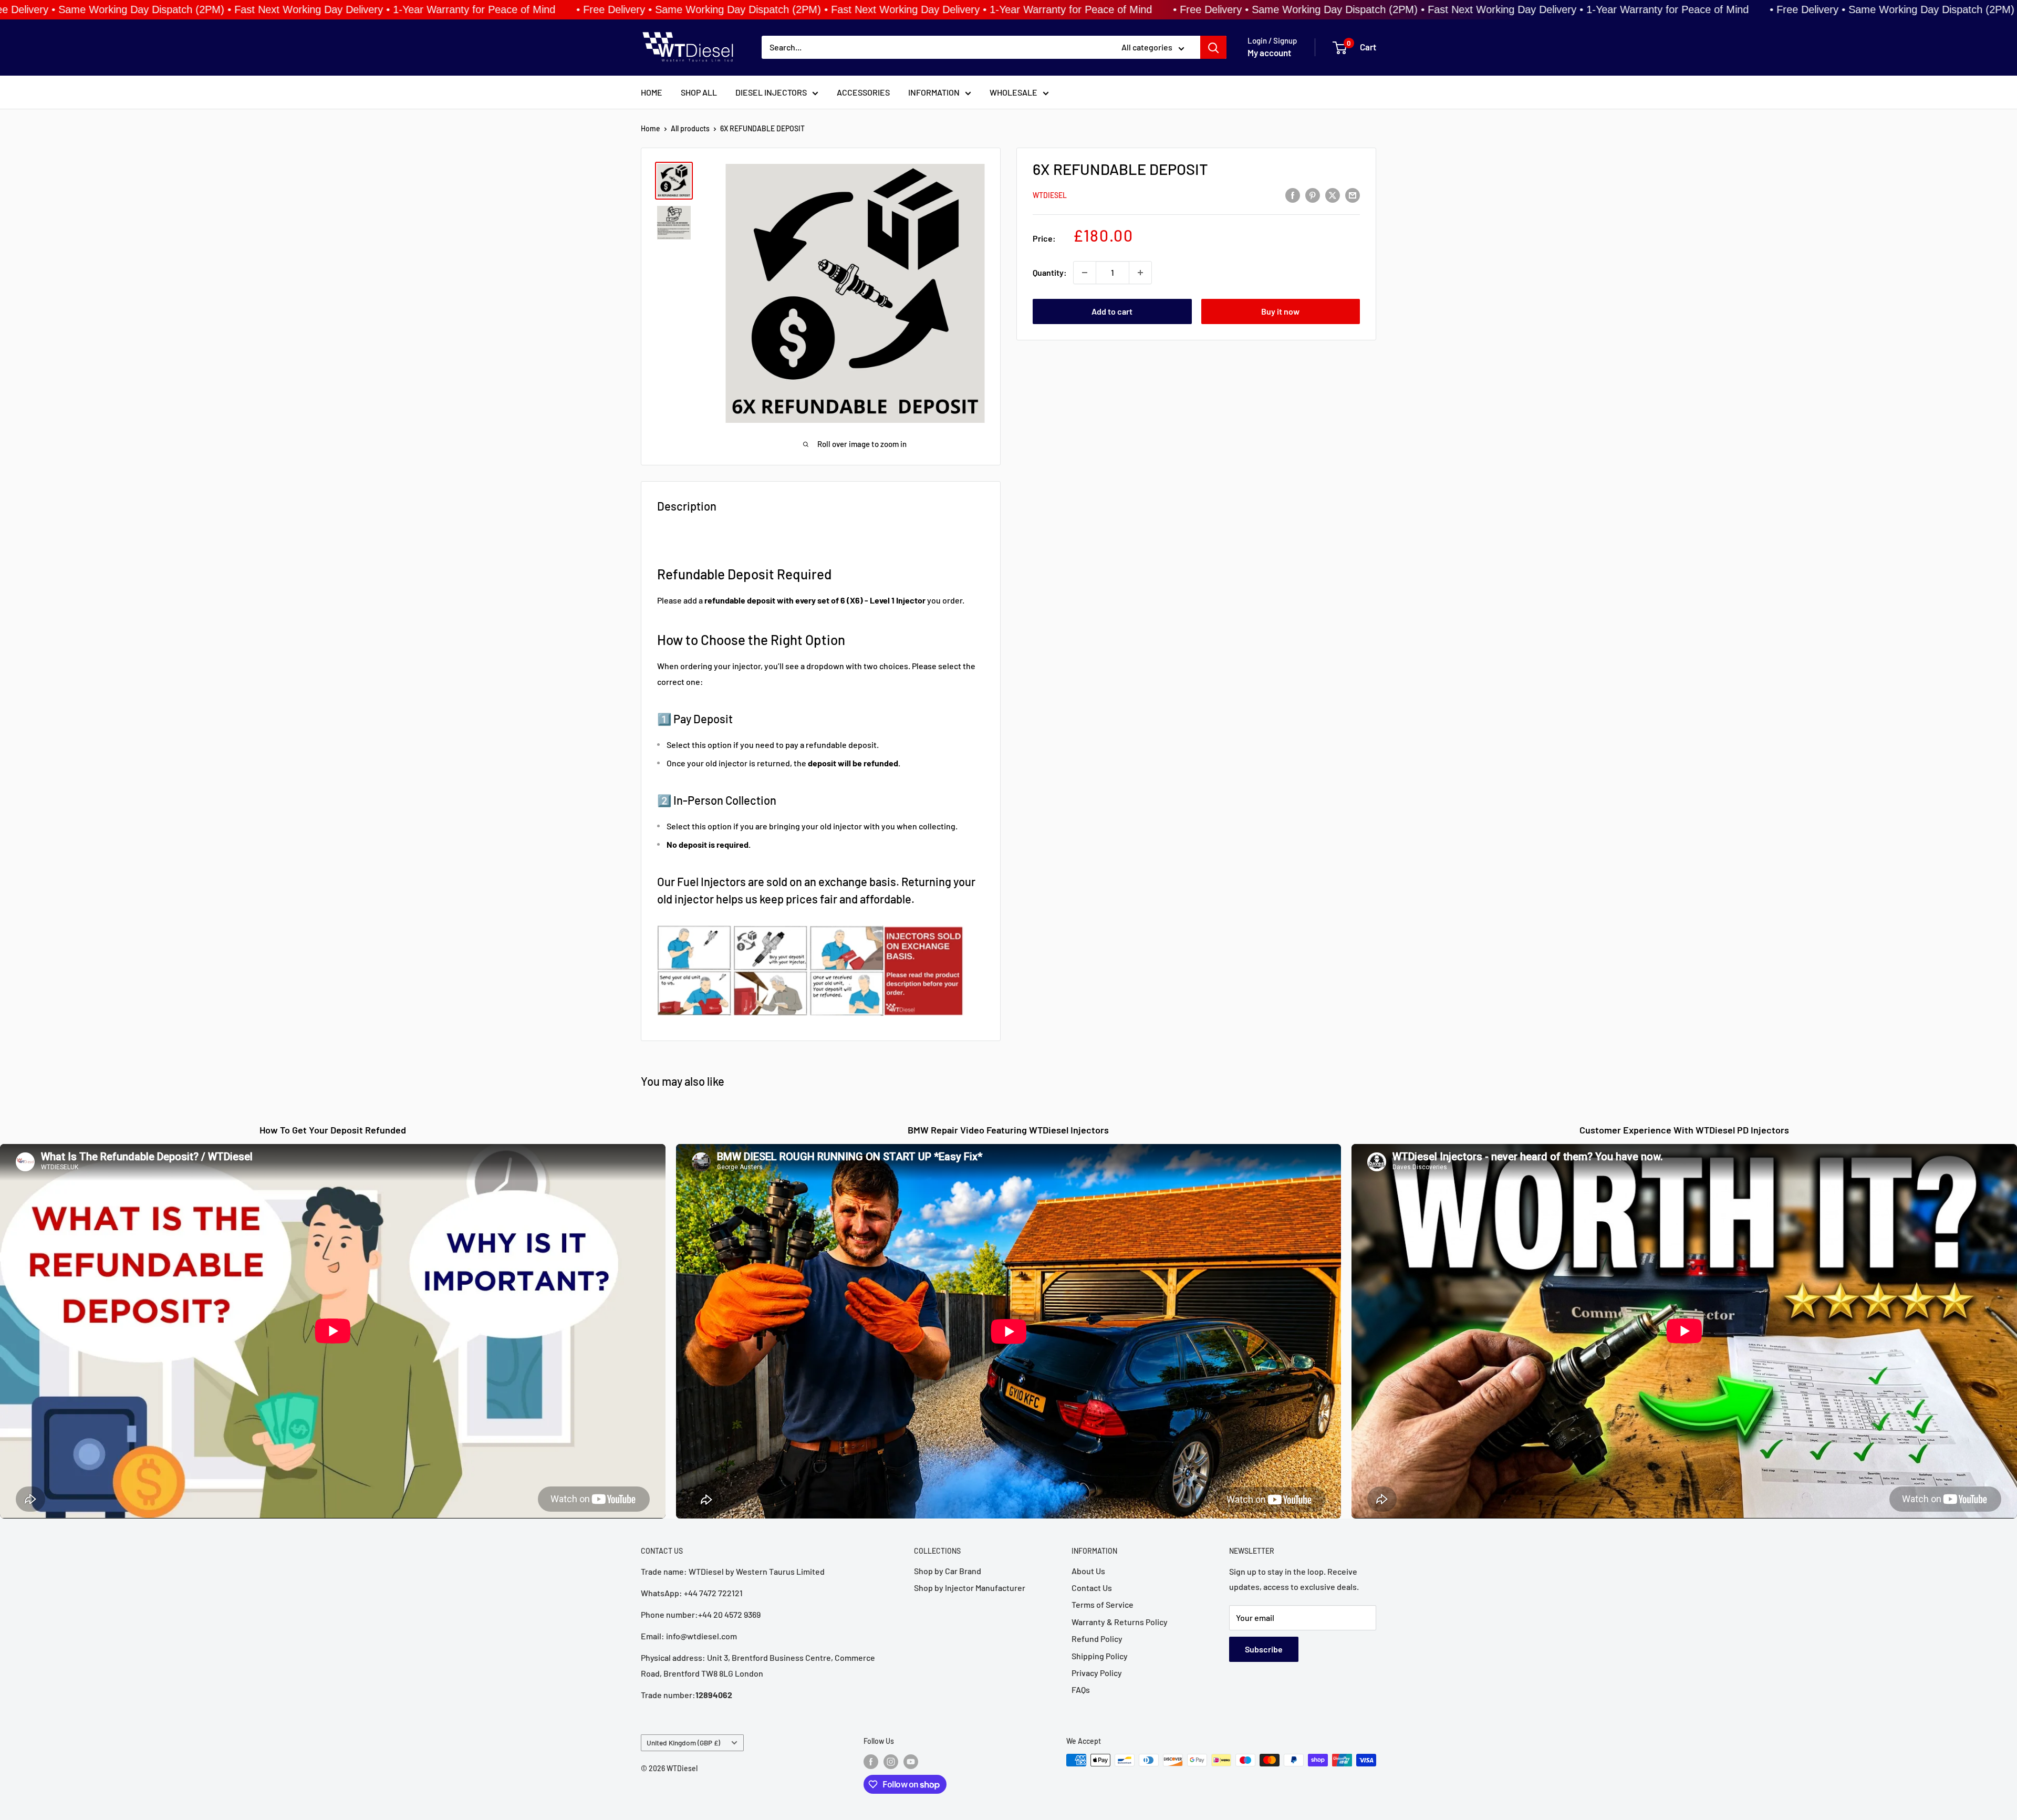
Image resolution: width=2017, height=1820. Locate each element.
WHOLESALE (1013, 92)
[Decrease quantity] (1085, 273)
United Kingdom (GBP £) (683, 1743)
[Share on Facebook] (1293, 195)
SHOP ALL (699, 92)
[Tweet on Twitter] (1333, 195)
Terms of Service (1103, 1604)
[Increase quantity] (1140, 273)
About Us (1088, 1571)
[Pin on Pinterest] (1313, 195)
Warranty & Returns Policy (1120, 1622)
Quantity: (1050, 272)
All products (690, 128)
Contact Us (1092, 1588)
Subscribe (1264, 1649)
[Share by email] (1353, 195)
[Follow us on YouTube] (911, 1761)
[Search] (1213, 48)
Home (651, 128)
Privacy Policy (1097, 1673)
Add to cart (1112, 311)
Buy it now (1280, 311)
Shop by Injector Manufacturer (970, 1588)
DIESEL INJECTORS (771, 92)
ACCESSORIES (863, 92)
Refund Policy (1097, 1639)
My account (1269, 53)
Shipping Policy (1100, 1656)
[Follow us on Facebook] (871, 1761)
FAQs (1081, 1689)
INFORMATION (934, 92)
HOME (652, 92)
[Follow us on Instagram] (891, 1761)
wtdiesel (1050, 195)
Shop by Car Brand (948, 1571)
